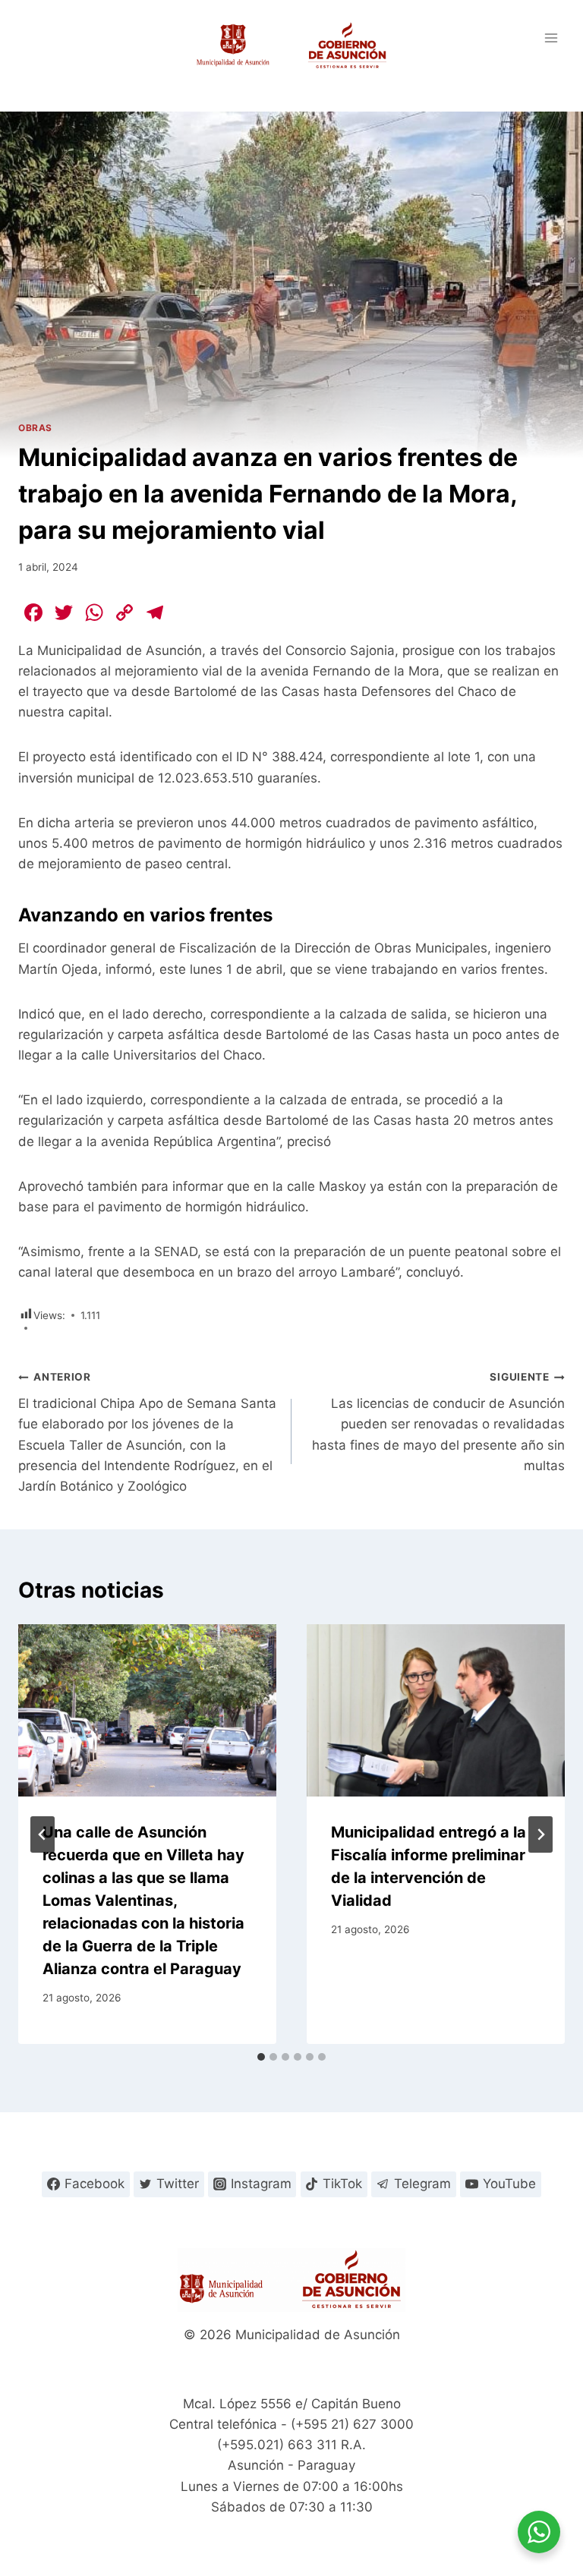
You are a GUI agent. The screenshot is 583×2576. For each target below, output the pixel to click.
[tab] (261, 2057)
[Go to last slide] (43, 1834)
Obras (35, 428)
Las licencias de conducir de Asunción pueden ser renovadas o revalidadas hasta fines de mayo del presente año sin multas (438, 1422)
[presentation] (147, 1710)
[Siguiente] (540, 1834)
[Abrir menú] (551, 38)
